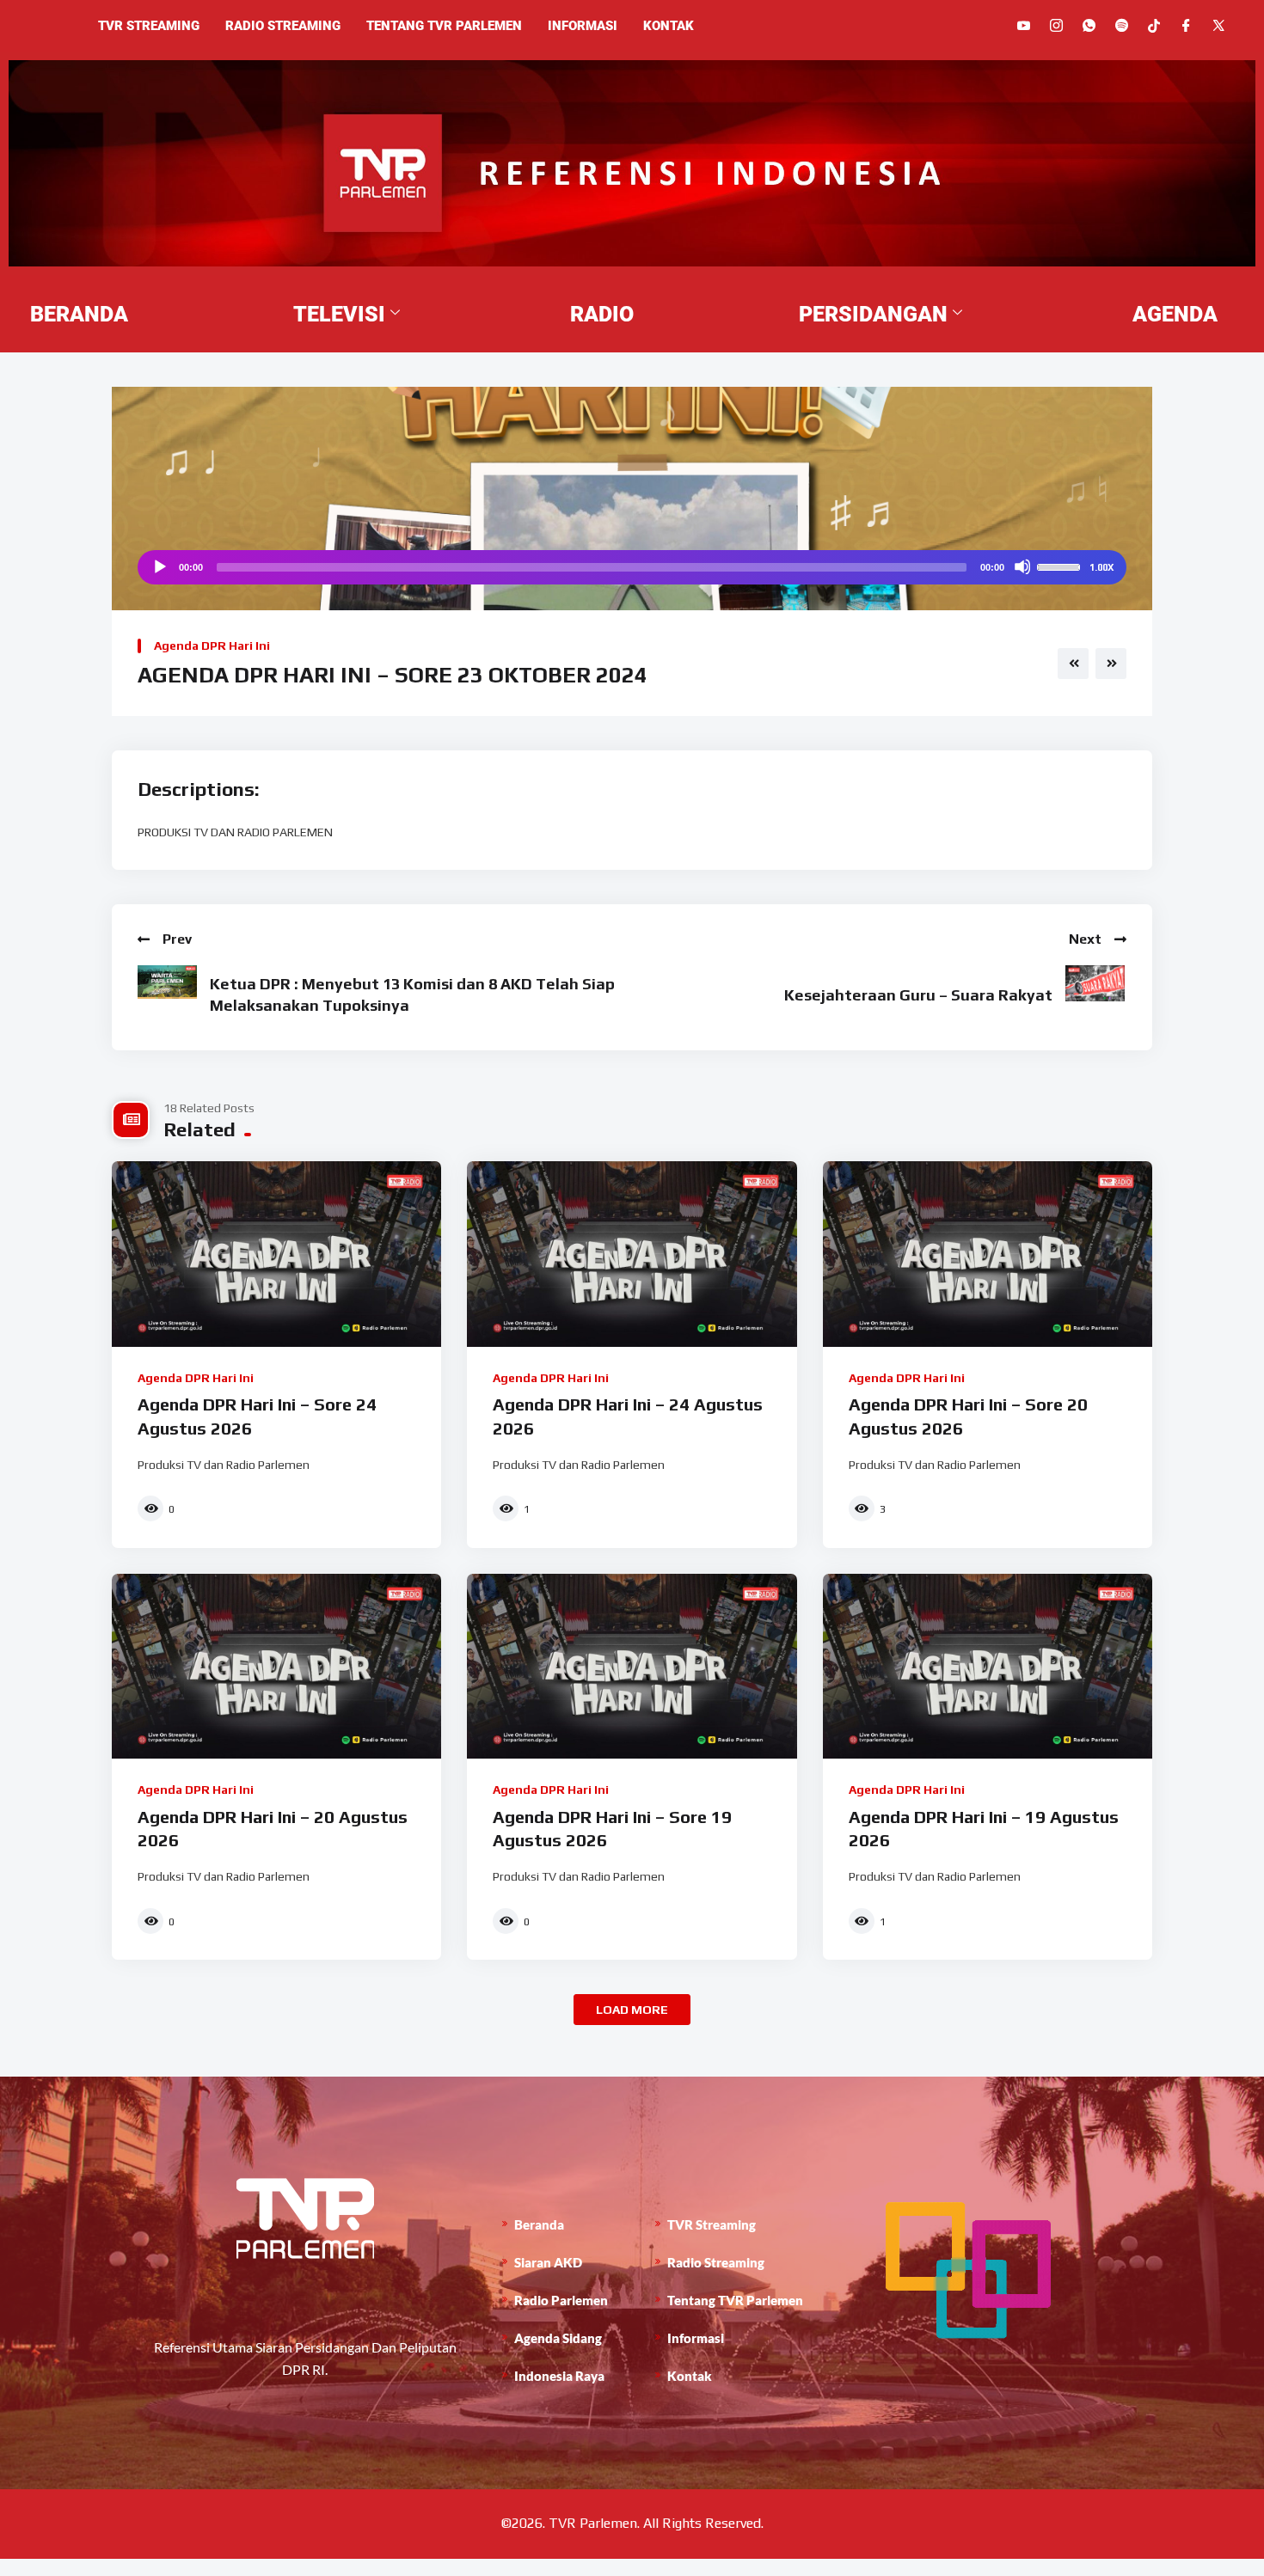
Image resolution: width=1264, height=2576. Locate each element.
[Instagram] (1056, 25)
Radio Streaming (283, 26)
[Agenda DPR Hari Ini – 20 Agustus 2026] (276, 1667)
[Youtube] (1024, 25)
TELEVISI (339, 314)
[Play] (159, 566)
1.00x (1101, 567)
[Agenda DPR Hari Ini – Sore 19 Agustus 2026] (632, 1667)
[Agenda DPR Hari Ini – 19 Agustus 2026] (988, 1667)
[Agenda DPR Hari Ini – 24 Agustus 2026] (632, 1254)
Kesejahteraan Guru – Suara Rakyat (918, 995)
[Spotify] (1122, 25)
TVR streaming (149, 26)
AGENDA (1175, 314)
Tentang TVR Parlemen (444, 26)
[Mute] (1022, 566)
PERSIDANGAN (873, 314)
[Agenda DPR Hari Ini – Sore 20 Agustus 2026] (988, 1254)
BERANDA (79, 314)
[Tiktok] (1154, 24)
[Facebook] (1186, 25)
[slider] (1061, 566)
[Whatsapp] (1089, 25)
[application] (632, 567)
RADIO (602, 314)
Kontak (669, 26)
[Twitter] (1219, 25)
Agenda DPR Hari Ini (212, 646)
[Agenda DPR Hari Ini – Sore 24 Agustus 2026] (276, 1254)
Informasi (583, 26)
